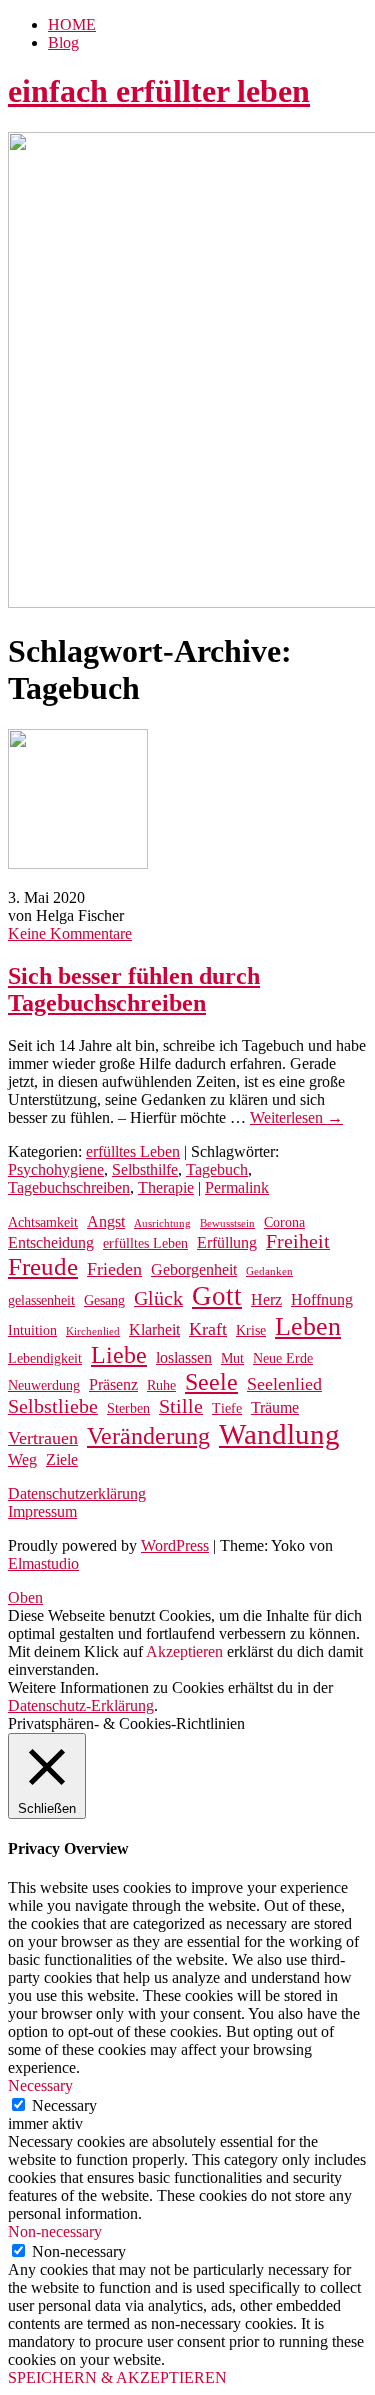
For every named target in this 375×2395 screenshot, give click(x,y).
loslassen (184, 1357)
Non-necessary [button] (55, 2231)
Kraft (208, 1329)
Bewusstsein (227, 1223)
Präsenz (113, 1384)
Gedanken (269, 1271)
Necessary (64, 2105)
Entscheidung (51, 1242)
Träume (275, 1407)
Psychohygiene (56, 1169)
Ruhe (161, 1385)
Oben (25, 1597)
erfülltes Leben (133, 1151)
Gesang (104, 1300)
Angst (106, 1221)
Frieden (114, 1269)
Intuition (32, 1330)
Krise (251, 1330)
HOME (72, 24)
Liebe (119, 1355)
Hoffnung (322, 1299)
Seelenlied (284, 1384)
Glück (158, 1298)
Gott (217, 1296)
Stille (181, 1406)
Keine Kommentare (70, 933)
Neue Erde (283, 1358)
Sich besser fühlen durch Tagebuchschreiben (134, 989)
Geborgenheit (194, 1269)
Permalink (237, 1187)
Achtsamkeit (43, 1222)
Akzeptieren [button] (184, 1651)
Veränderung (148, 1436)
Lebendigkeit (45, 1358)
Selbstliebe (53, 1406)
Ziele (62, 1459)
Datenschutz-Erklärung (81, 1705)
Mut (232, 1358)
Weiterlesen (296, 1117)
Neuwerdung (44, 1385)
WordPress (175, 1545)
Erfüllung (227, 1242)
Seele (211, 1382)
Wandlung (279, 1434)
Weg (22, 1459)
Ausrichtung (162, 1223)
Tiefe (227, 1408)
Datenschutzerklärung (77, 1493)
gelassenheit (41, 1300)
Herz (266, 1299)
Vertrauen (43, 1438)
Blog (63, 42)
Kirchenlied (93, 1331)
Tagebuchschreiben (69, 1187)
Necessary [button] (40, 2085)
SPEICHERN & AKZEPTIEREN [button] (117, 2377)
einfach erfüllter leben (159, 91)
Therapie (166, 1187)
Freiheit (298, 1241)
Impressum (42, 1511)
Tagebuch (217, 1169)
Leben (308, 1326)
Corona (284, 1222)
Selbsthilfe (145, 1169)
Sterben (128, 1408)
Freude (43, 1266)
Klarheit (154, 1329)
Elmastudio (43, 1563)
